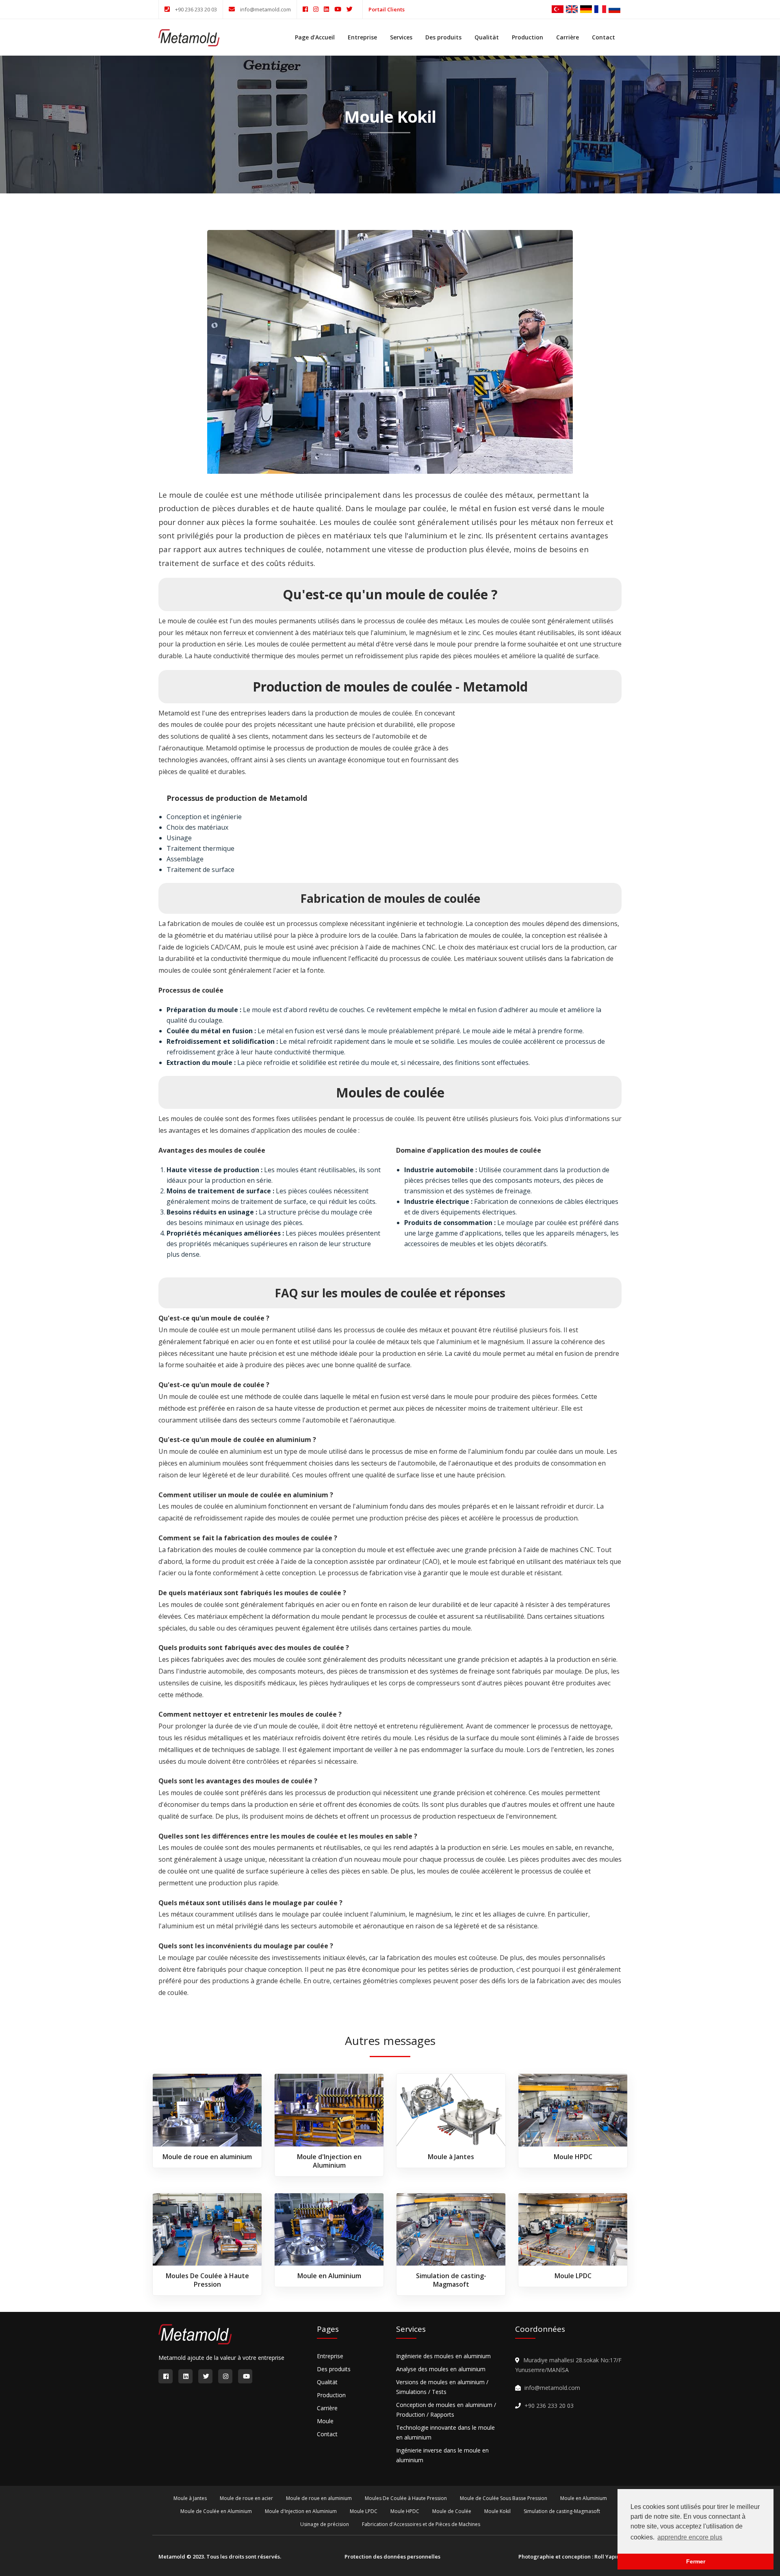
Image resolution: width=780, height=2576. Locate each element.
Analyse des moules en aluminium (441, 2369)
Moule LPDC (573, 2276)
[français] (600, 8)
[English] (572, 8)
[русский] (614, 8)
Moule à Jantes (451, 2157)
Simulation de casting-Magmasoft (451, 2280)
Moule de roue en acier (246, 2498)
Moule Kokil (497, 2511)
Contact (603, 37)
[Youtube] (340, 9)
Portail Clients (387, 9)
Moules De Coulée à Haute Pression (207, 2280)
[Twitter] (352, 9)
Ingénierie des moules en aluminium (443, 2356)
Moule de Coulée (452, 2511)
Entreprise (362, 37)
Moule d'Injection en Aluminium (329, 2161)
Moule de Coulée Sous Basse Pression (504, 2498)
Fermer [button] (696, 2561)
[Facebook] (308, 9)
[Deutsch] (586, 8)
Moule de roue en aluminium (207, 2157)
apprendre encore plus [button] (690, 2537)
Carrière (568, 37)
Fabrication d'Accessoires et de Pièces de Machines (421, 2524)
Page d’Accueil (315, 37)
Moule (325, 2421)
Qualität (487, 37)
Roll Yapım (608, 2556)
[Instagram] (318, 9)
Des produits (443, 37)
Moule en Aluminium (329, 2276)
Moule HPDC (573, 2157)
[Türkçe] (558, 8)
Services (401, 37)
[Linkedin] (329, 9)
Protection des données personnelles (392, 2556)
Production (528, 37)
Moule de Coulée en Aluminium (216, 2511)
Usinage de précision (325, 2524)
